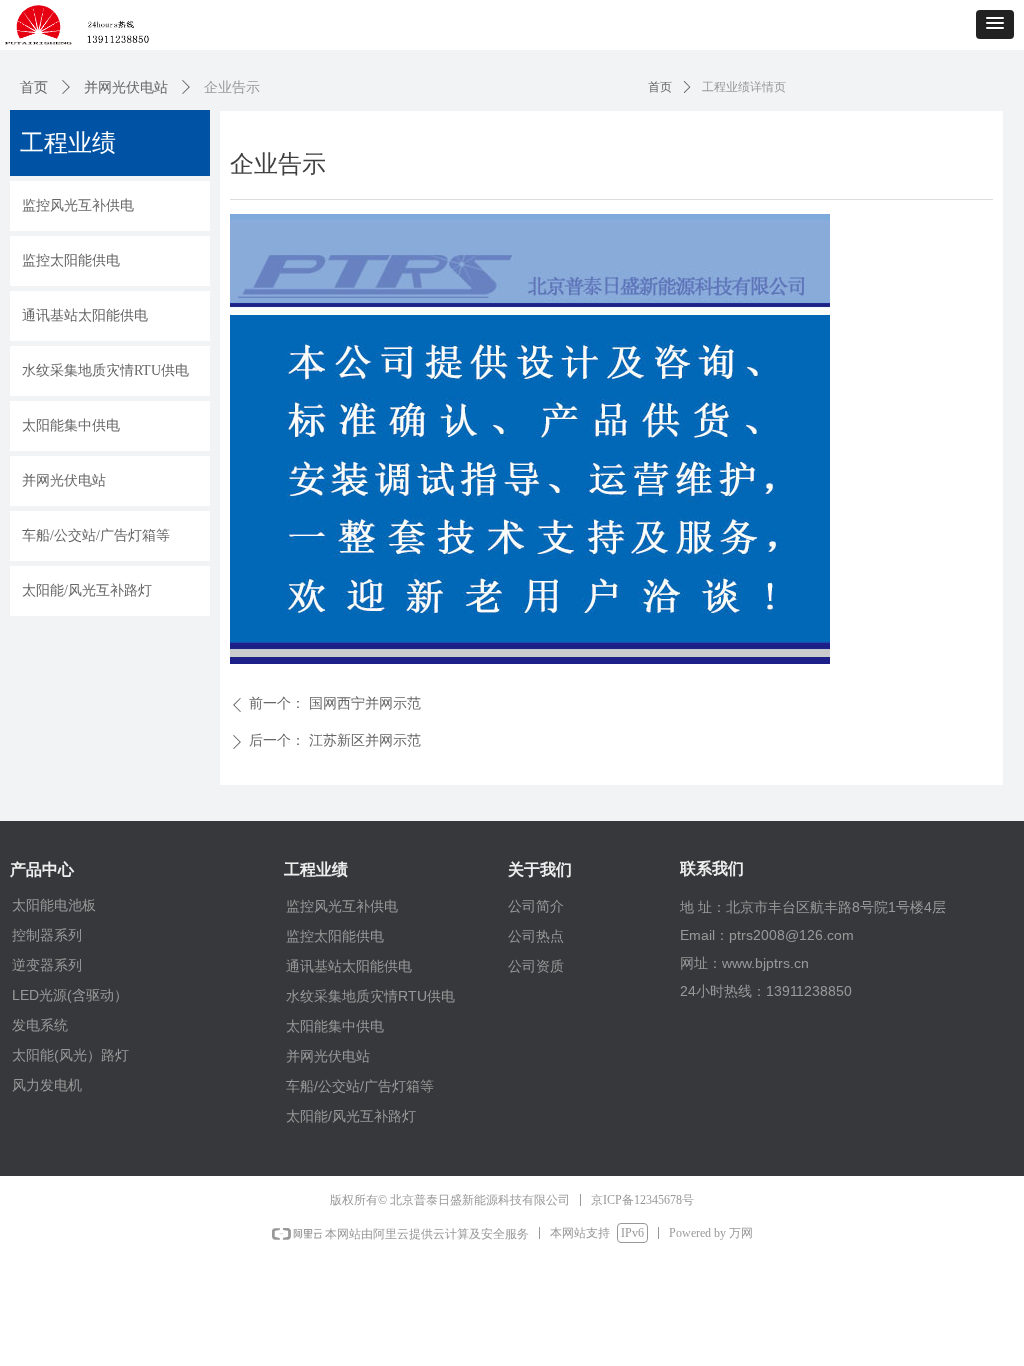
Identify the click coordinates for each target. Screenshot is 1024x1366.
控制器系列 (47, 935)
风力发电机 (47, 1085)
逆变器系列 (47, 965)
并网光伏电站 (126, 87)
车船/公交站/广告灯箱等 (360, 1086)
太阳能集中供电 (335, 1026)
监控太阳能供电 (335, 936)
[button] (995, 24)
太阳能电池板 (54, 905)
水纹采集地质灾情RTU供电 (370, 996)
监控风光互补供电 (342, 906)
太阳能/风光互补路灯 (351, 1116)
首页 (34, 87)
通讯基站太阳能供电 (349, 966)
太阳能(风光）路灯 (70, 1055)
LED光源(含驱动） (70, 995)
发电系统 (40, 1025)
